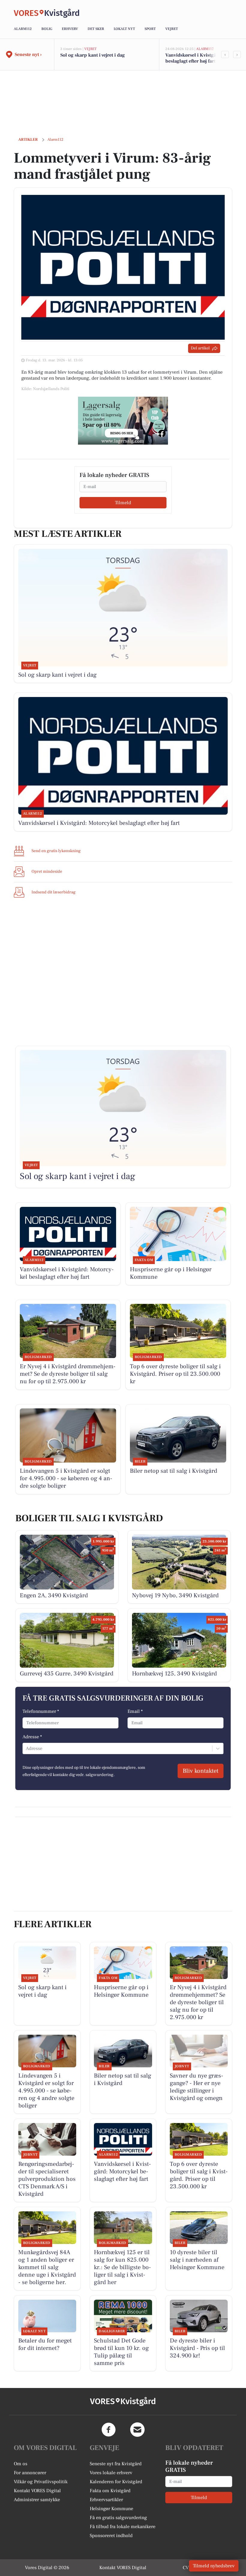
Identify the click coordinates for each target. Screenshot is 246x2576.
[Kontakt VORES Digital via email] (137, 2430)
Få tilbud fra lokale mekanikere (123, 2527)
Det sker (96, 29)
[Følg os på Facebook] (109, 2430)
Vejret (172, 29)
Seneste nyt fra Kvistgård (116, 2464)
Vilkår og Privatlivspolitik (41, 2482)
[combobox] (26, 1748)
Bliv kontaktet (201, 1771)
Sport (150, 29)
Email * (135, 1711)
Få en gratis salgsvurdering (118, 2518)
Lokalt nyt (124, 29)
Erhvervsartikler (106, 2500)
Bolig (47, 29)
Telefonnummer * (41, 1711)
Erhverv (70, 29)
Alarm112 (23, 29)
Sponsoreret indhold (111, 2536)
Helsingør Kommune (111, 2509)
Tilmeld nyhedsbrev (214, 2566)
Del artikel (200, 348)
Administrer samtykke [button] (37, 2500)
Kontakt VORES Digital (37, 2491)
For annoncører (30, 2473)
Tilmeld (123, 503)
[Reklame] (123, 421)
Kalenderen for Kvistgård (116, 2482)
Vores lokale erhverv (111, 2473)
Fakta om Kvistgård (110, 2491)
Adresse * (32, 1737)
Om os (21, 2464)
